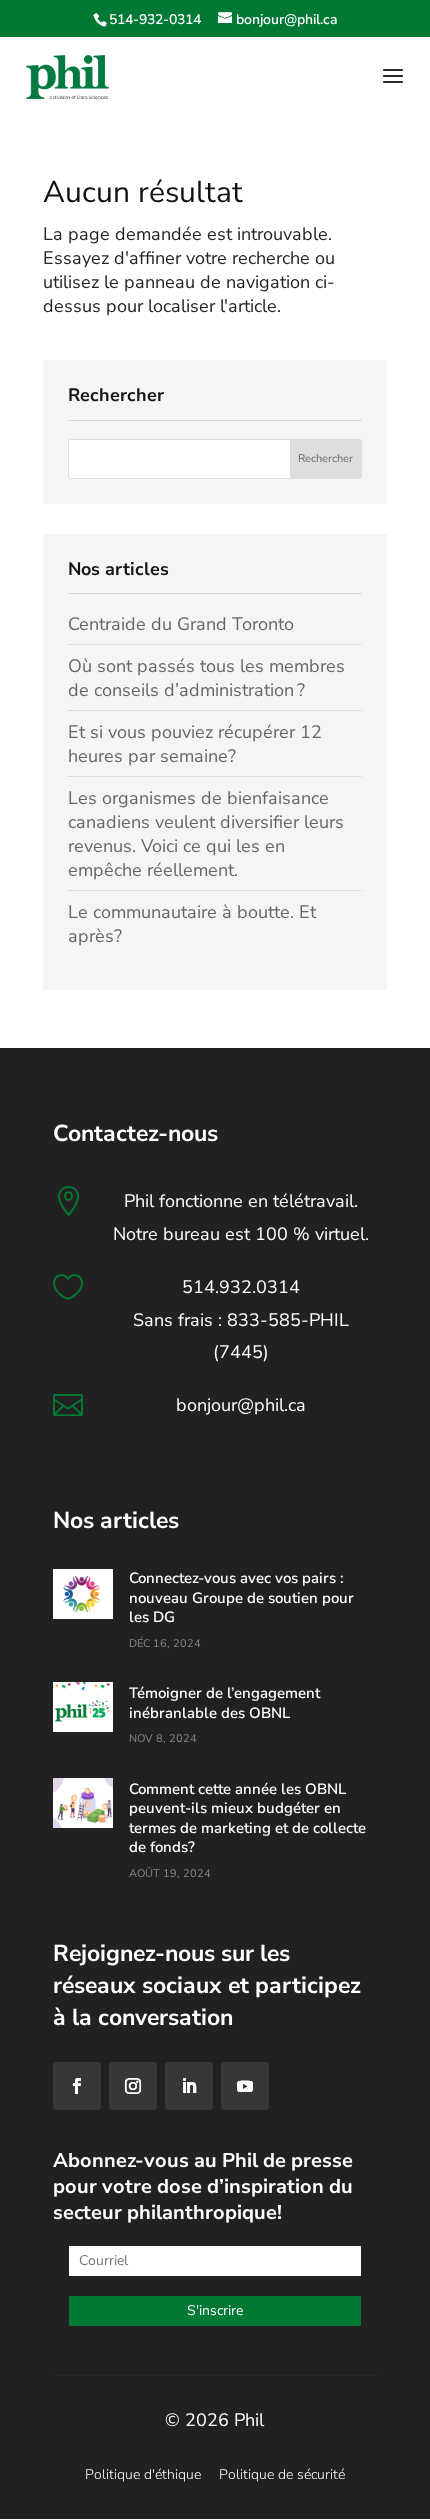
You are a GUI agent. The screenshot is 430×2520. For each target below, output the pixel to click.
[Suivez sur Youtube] (245, 2086)
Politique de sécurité (282, 2474)
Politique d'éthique (143, 2474)
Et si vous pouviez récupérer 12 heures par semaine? (195, 744)
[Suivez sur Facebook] (77, 2086)
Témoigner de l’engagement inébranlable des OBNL (224, 1703)
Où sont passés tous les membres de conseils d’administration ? (206, 678)
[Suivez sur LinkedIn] (189, 2086)
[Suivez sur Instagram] (133, 2086)
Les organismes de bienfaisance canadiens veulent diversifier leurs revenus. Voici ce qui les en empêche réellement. (206, 834)
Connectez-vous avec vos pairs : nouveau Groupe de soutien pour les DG (241, 1597)
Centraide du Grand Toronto (181, 624)
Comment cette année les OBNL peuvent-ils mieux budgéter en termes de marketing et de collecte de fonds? (247, 1818)
